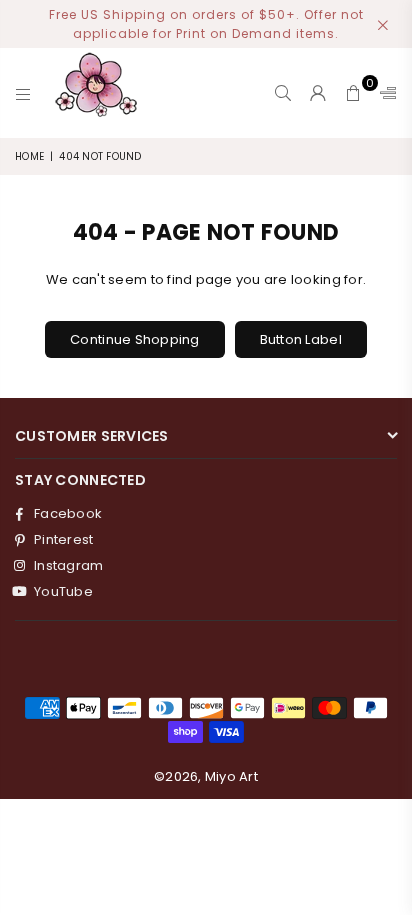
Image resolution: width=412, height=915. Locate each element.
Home (29, 156)
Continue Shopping (134, 339)
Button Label (301, 339)
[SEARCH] (283, 93)
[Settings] (384, 93)
